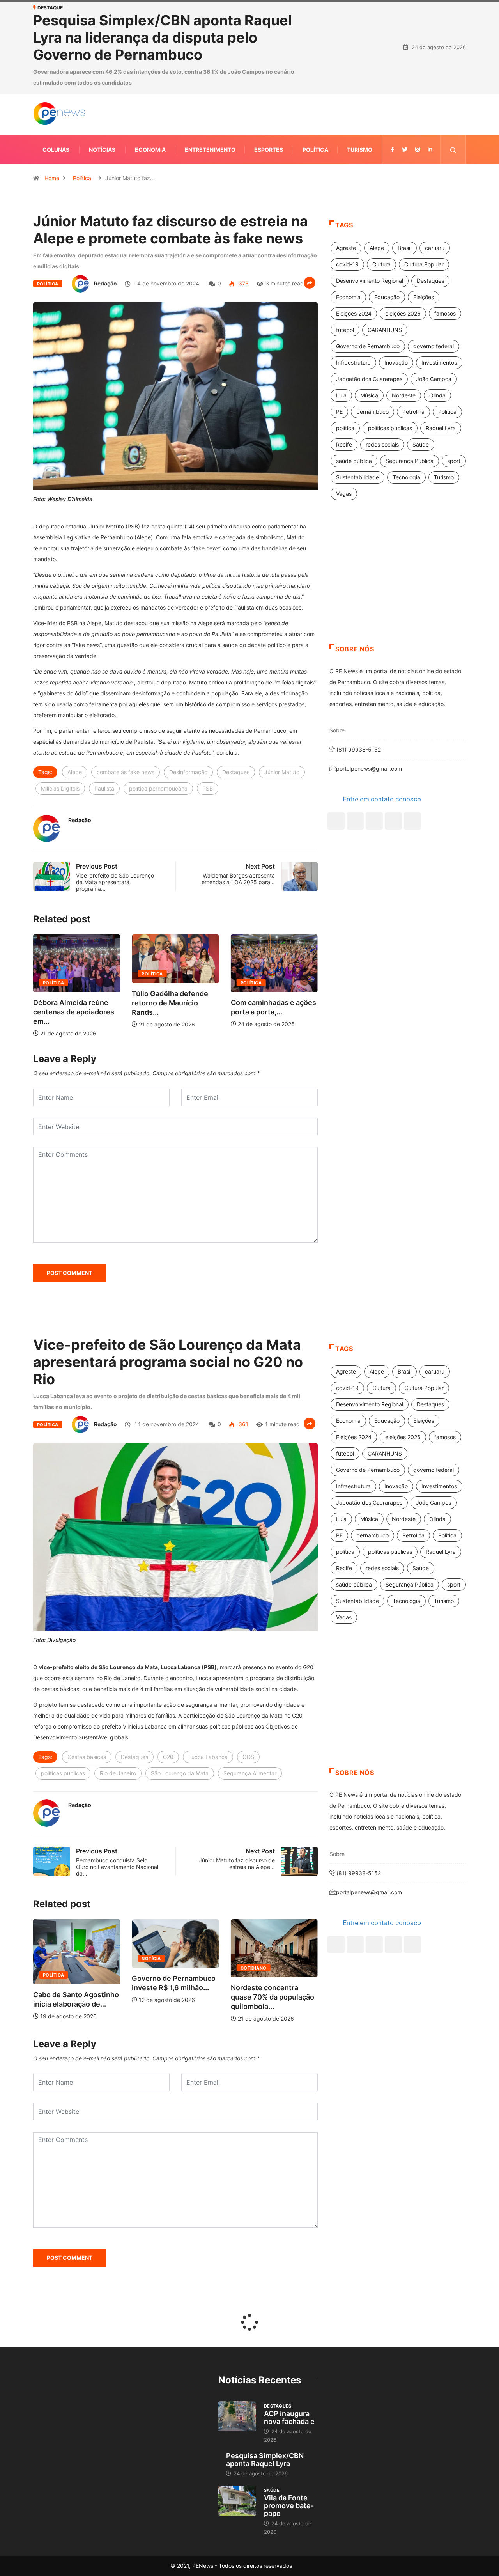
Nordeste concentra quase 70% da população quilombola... (177, 1918)
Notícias (102, 71)
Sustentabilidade (357, 398)
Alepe (75, 693)
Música (369, 316)
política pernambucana (158, 710)
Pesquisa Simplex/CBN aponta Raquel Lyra (265, 2381)
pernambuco (372, 333)
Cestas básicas (87, 1678)
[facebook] (392, 71)
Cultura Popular (424, 185)
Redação (105, 205)
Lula (341, 316)
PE (339, 333)
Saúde (421, 366)
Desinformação (188, 693)
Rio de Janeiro (118, 1695)
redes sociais (382, 366)
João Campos (434, 300)
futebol (345, 251)
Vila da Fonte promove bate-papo (289, 2427)
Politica (447, 333)
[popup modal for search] (453, 71)
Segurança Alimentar (250, 1695)
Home (52, 99)
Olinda (437, 316)
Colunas (56, 71)
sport (454, 382)
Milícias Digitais (60, 710)
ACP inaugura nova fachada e (289, 2339)
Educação (387, 218)
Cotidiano (158, 1889)
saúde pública (354, 382)
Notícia (56, 1880)
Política (315, 71)
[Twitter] (405, 71)
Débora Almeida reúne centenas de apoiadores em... (273, 933)
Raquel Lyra (441, 349)
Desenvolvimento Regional (370, 202)
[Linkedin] (430, 71)
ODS (248, 1678)
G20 (168, 1678)
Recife (344, 366)
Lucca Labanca (208, 1678)
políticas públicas (390, 349)
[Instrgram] (418, 71)
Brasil (404, 169)
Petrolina (413, 333)
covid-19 (347, 185)
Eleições (424, 218)
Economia (150, 71)
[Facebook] (336, 742)
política (345, 349)
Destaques (236, 693)
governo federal (434, 267)
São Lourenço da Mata (180, 1695)
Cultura (381, 185)
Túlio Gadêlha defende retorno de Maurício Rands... (73, 924)
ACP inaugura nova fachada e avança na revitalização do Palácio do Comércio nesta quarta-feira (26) (193, 8)
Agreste (346, 169)
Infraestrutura (353, 284)
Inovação (396, 284)
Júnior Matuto (282, 693)
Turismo (360, 71)
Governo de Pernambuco (368, 267)
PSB (208, 710)
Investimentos (439, 284)
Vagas (344, 415)
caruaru (435, 169)
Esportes (269, 71)
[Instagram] (393, 742)
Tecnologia (406, 398)
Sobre (337, 652)
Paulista (104, 710)
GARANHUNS (385, 251)
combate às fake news (126, 693)
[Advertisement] (398, 503)
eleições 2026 (403, 235)
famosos (445, 235)
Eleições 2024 (354, 235)
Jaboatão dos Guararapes (369, 300)
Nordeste (404, 316)
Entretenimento (210, 71)
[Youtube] (412, 742)
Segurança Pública (410, 382)
